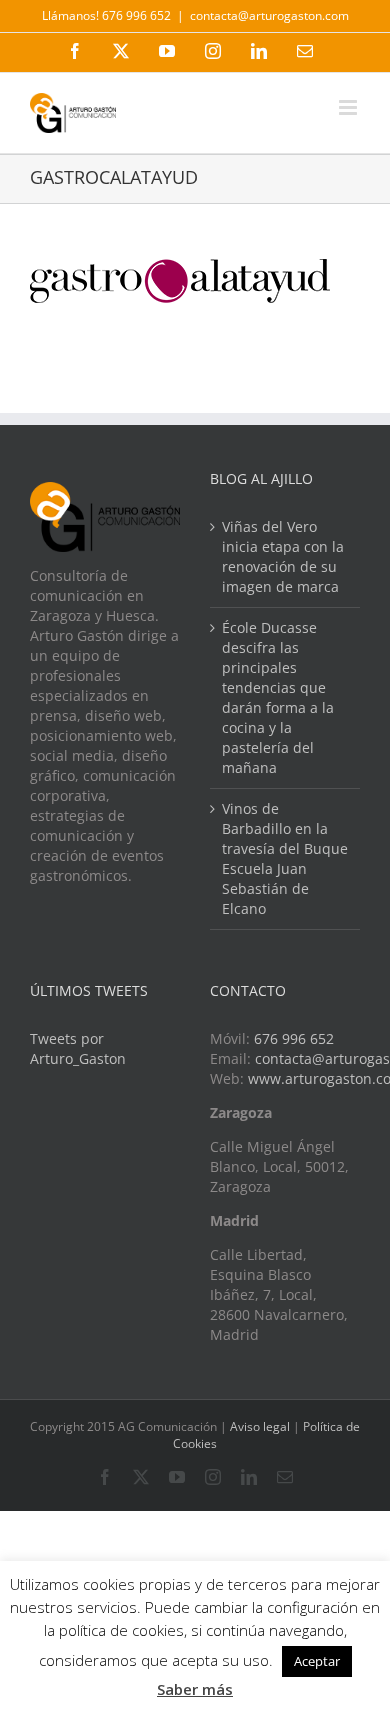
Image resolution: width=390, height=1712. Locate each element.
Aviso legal (260, 1426)
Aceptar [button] (317, 1661)
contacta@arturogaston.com (269, 15)
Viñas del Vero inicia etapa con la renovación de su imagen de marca (283, 556)
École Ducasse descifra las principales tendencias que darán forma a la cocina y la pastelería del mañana (278, 697)
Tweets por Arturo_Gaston (78, 1048)
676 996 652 (294, 1038)
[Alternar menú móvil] (349, 107)
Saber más (195, 1689)
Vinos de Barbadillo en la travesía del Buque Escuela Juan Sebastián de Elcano (285, 858)
